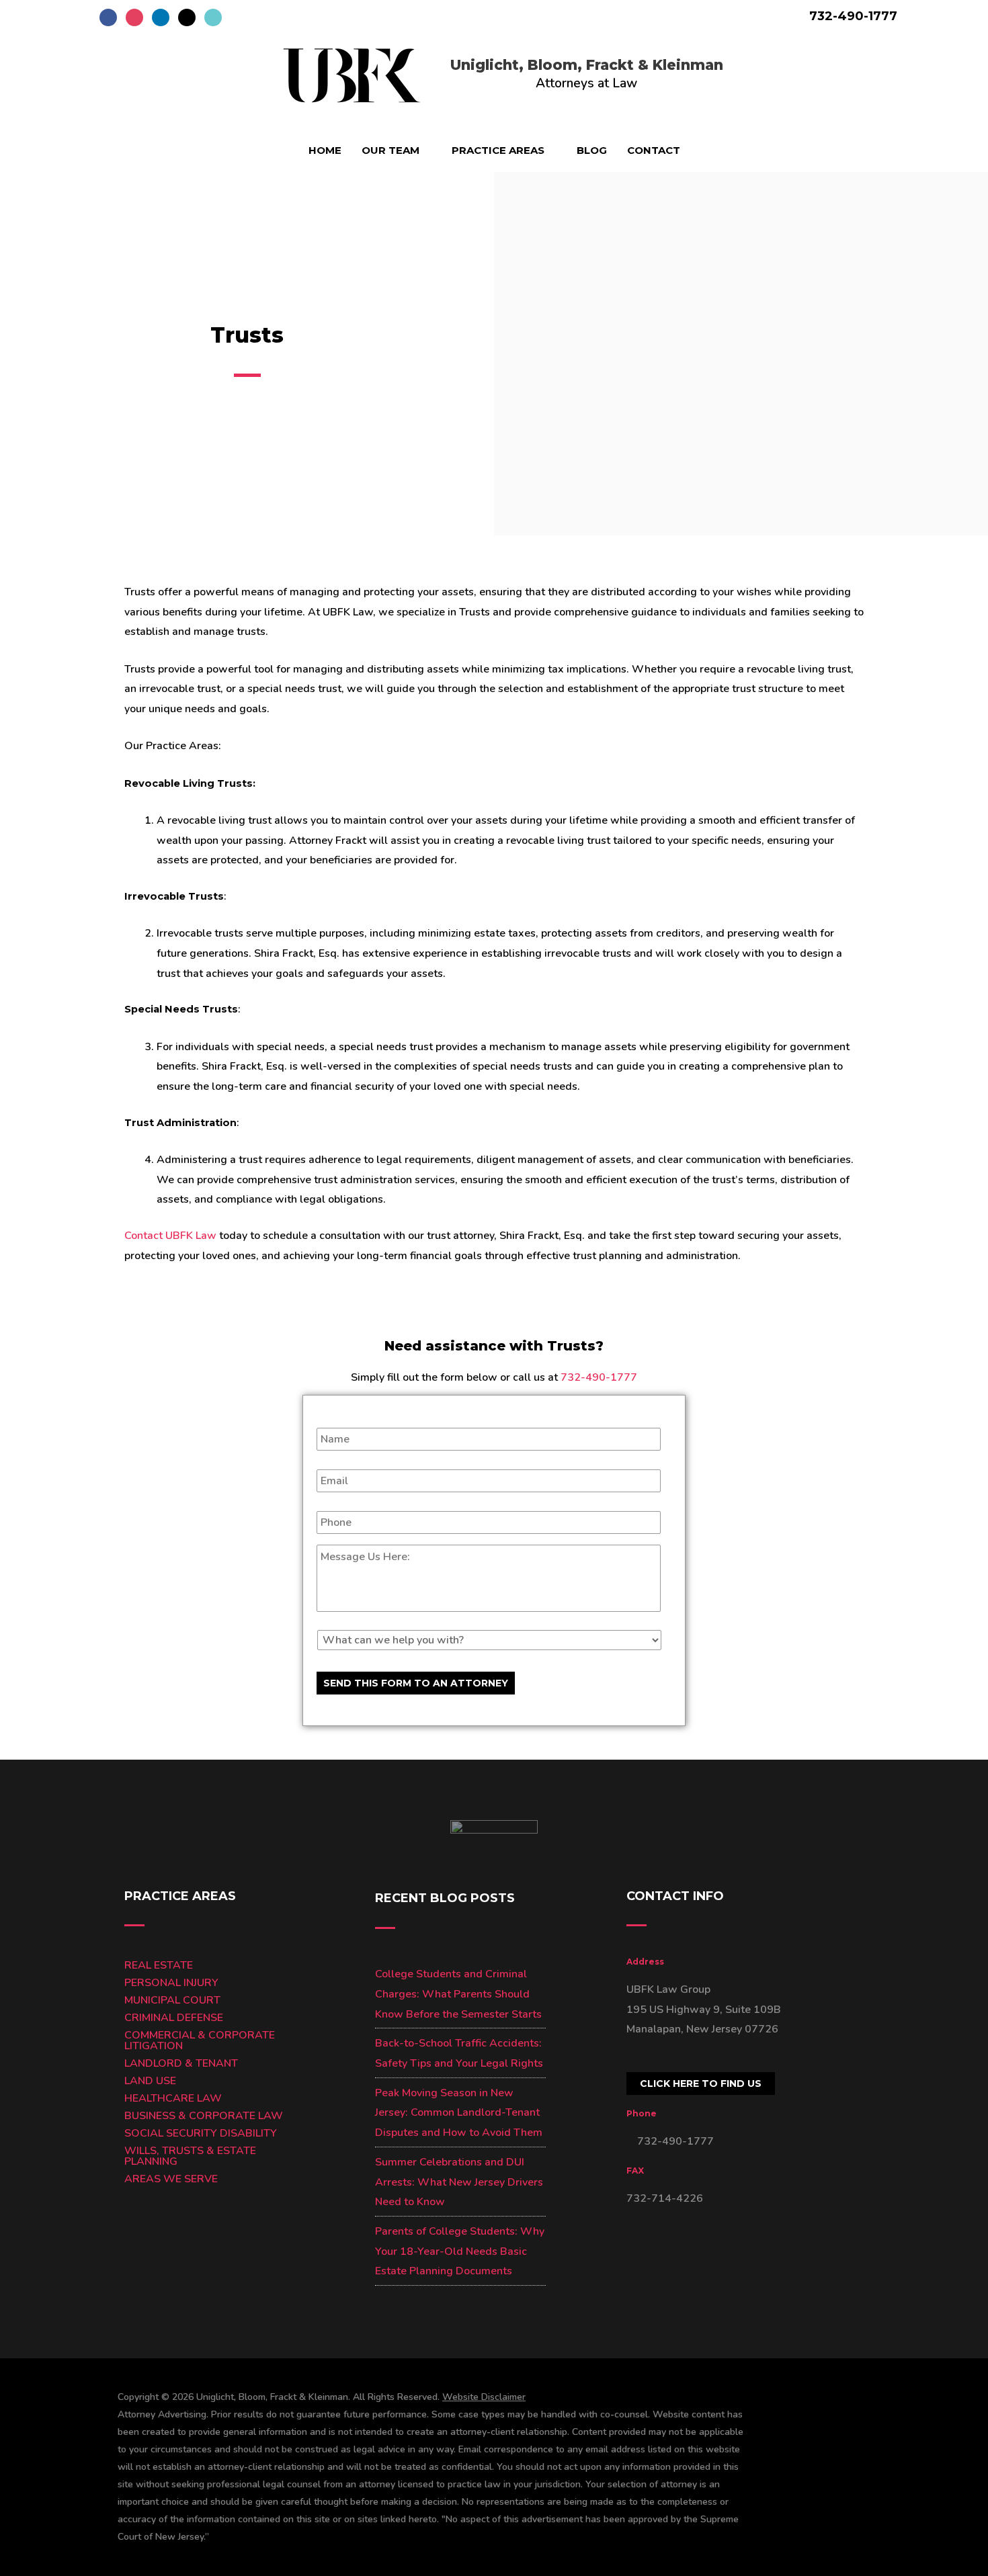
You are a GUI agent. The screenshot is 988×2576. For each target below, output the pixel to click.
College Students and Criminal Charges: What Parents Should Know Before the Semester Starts (458, 1994)
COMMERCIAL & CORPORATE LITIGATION (200, 2041)
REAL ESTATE (159, 1965)
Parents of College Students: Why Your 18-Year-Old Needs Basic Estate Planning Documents (460, 2251)
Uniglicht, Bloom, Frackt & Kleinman (587, 65)
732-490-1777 (852, 16)
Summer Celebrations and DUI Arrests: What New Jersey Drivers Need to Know (459, 2182)
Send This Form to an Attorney (416, 1683)
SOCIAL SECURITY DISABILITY (201, 2133)
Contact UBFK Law (170, 1236)
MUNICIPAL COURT (172, 2000)
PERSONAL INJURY (171, 1983)
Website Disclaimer (484, 2397)
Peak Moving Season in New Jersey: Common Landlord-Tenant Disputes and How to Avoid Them (459, 2113)
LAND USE (150, 2081)
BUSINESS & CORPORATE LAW (204, 2116)
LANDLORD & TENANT (181, 2063)
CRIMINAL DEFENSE (174, 2018)
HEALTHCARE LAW (173, 2098)
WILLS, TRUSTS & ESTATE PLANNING (190, 2156)
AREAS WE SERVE (171, 2179)
